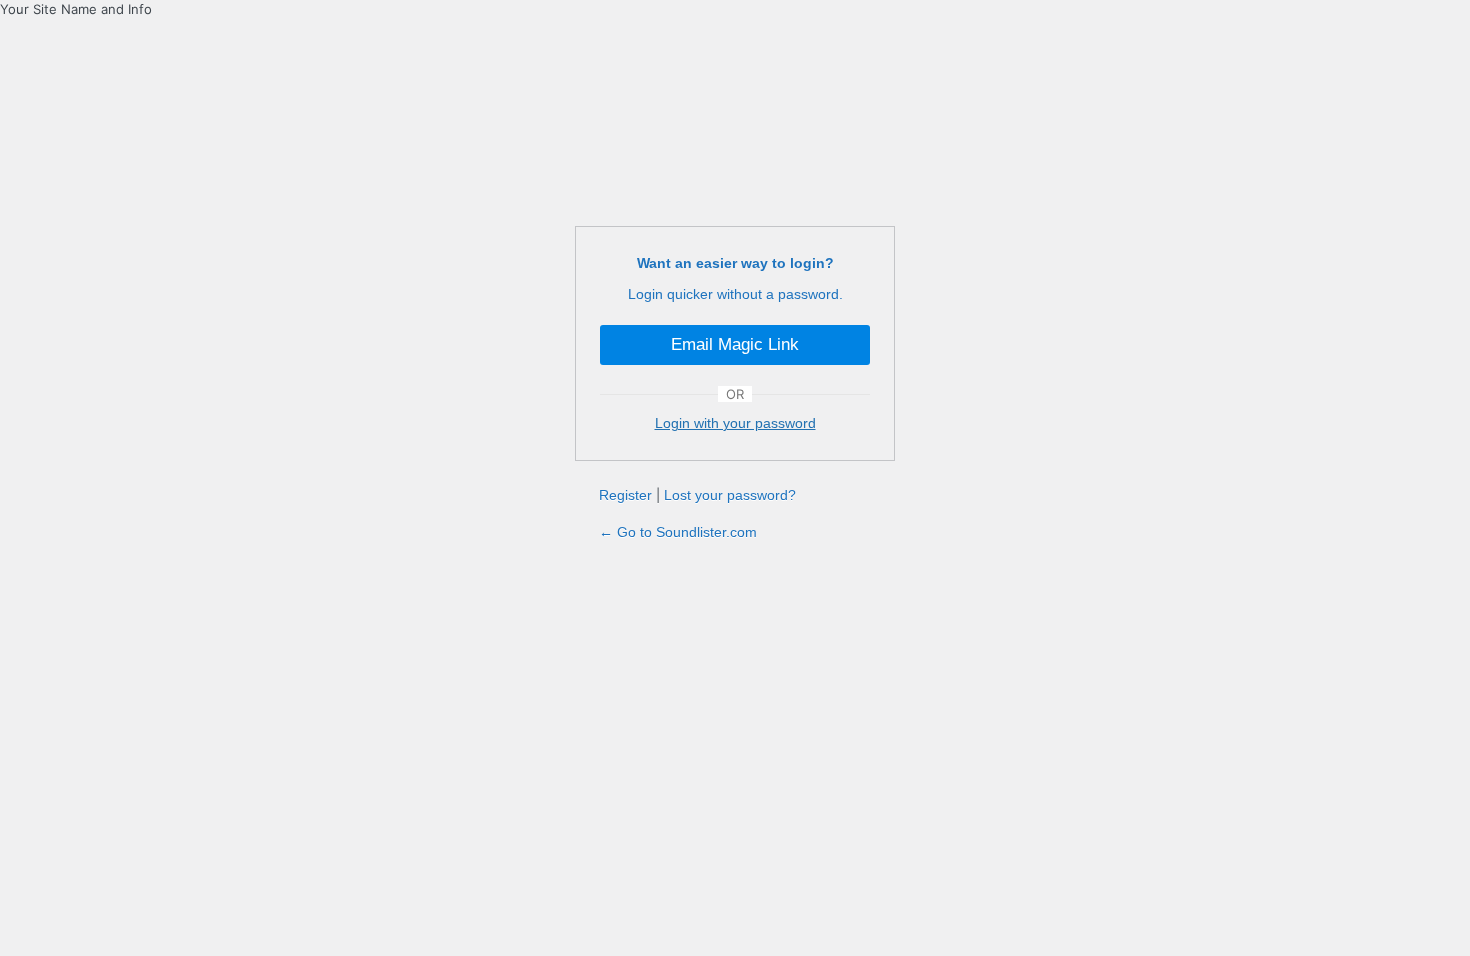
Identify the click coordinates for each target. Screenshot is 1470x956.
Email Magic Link (735, 344)
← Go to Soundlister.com (678, 532)
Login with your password (735, 423)
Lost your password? (730, 495)
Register (625, 495)
